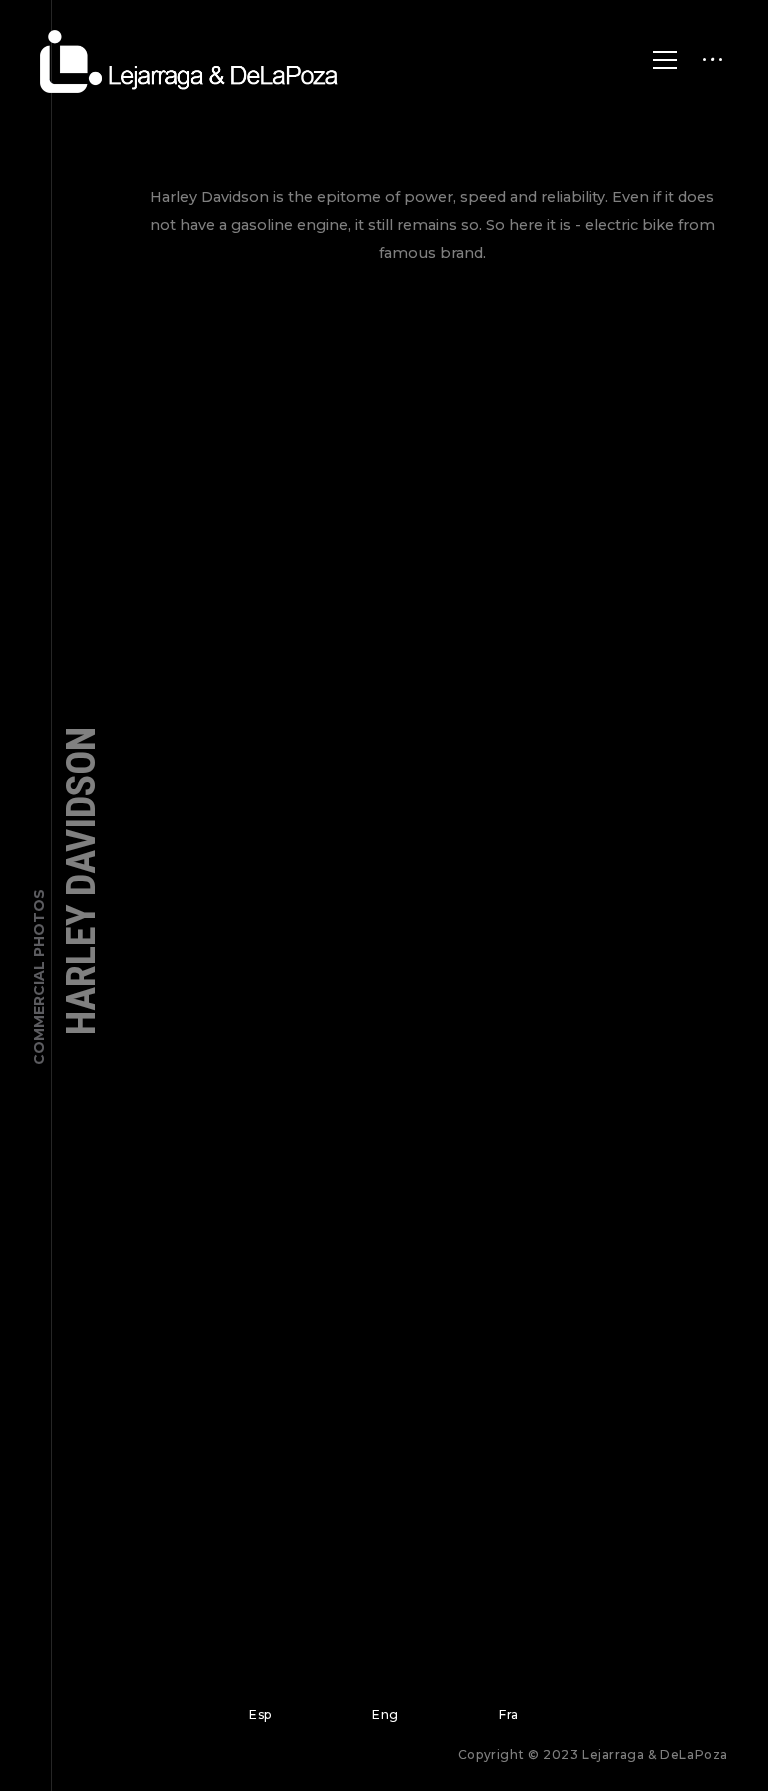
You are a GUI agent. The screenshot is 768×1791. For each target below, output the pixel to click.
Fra (509, 1714)
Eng (385, 1714)
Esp (260, 1714)
